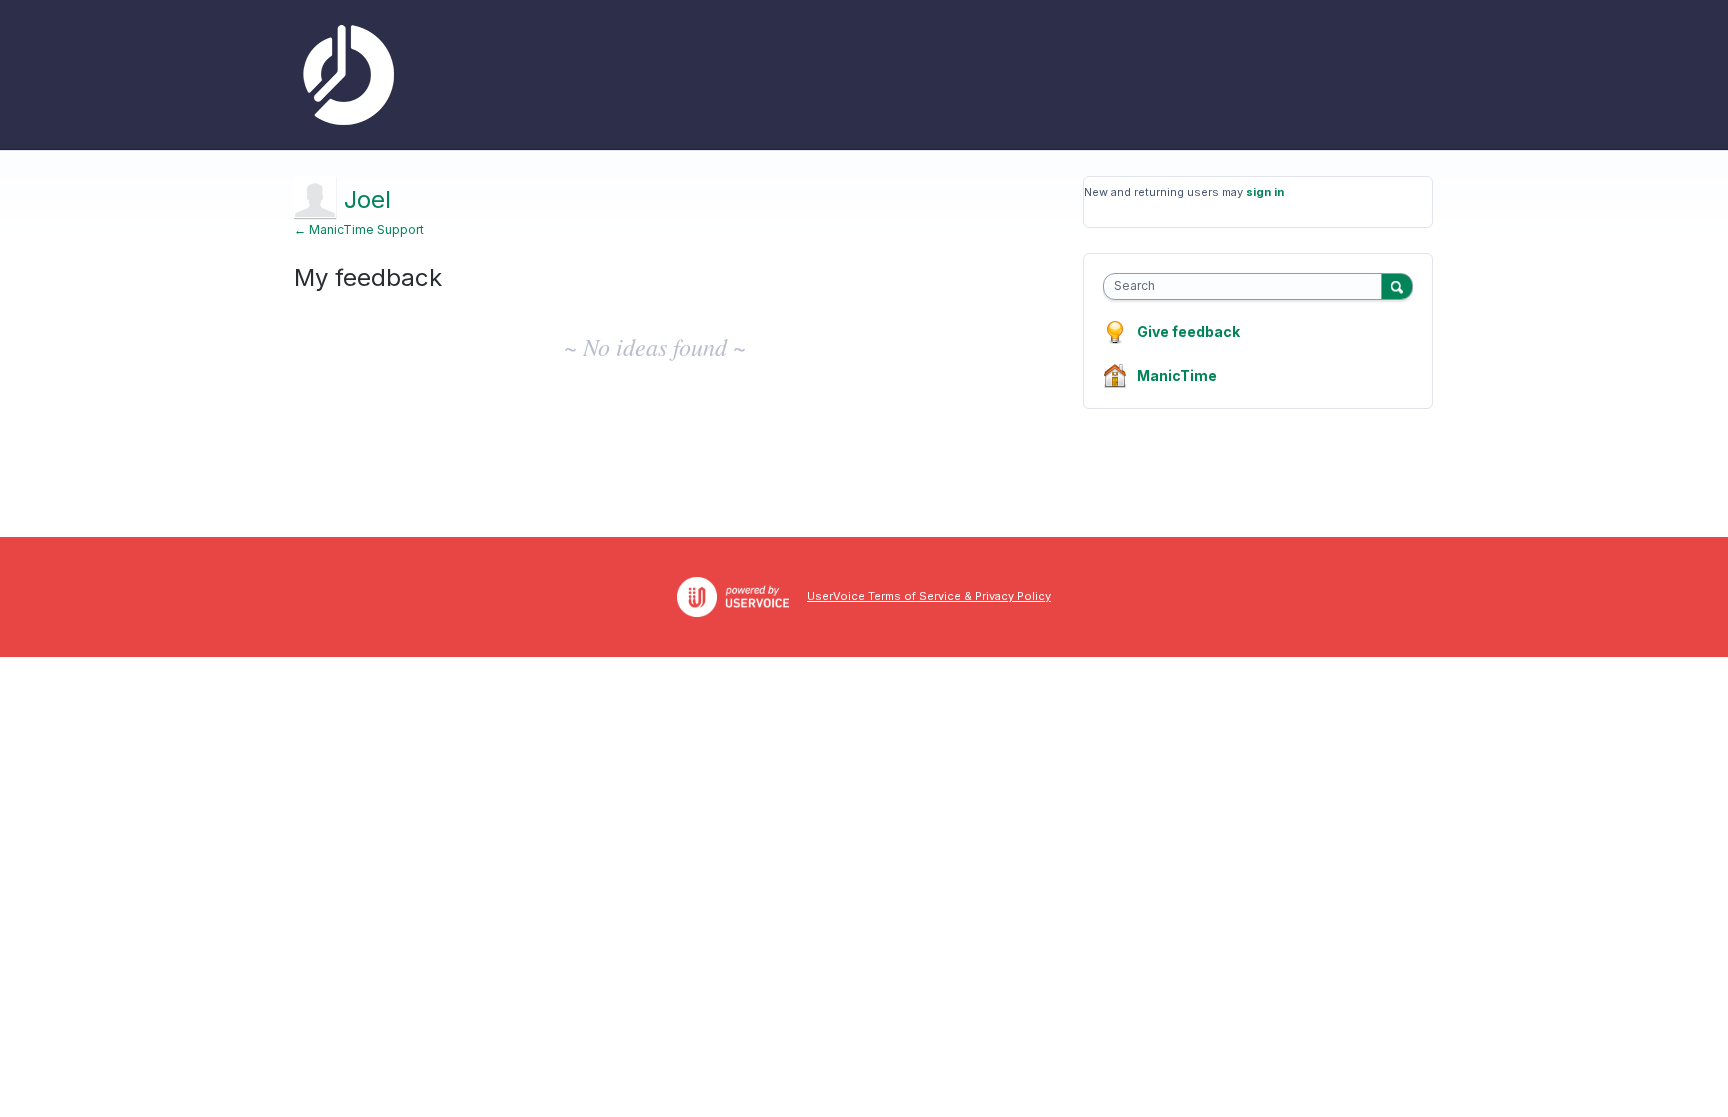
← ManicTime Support (359, 229)
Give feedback (1188, 331)
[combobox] (1247, 286)
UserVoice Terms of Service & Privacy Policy (929, 596)
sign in (1265, 192)
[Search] (1397, 286)
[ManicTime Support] (344, 75)
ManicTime (1177, 375)
